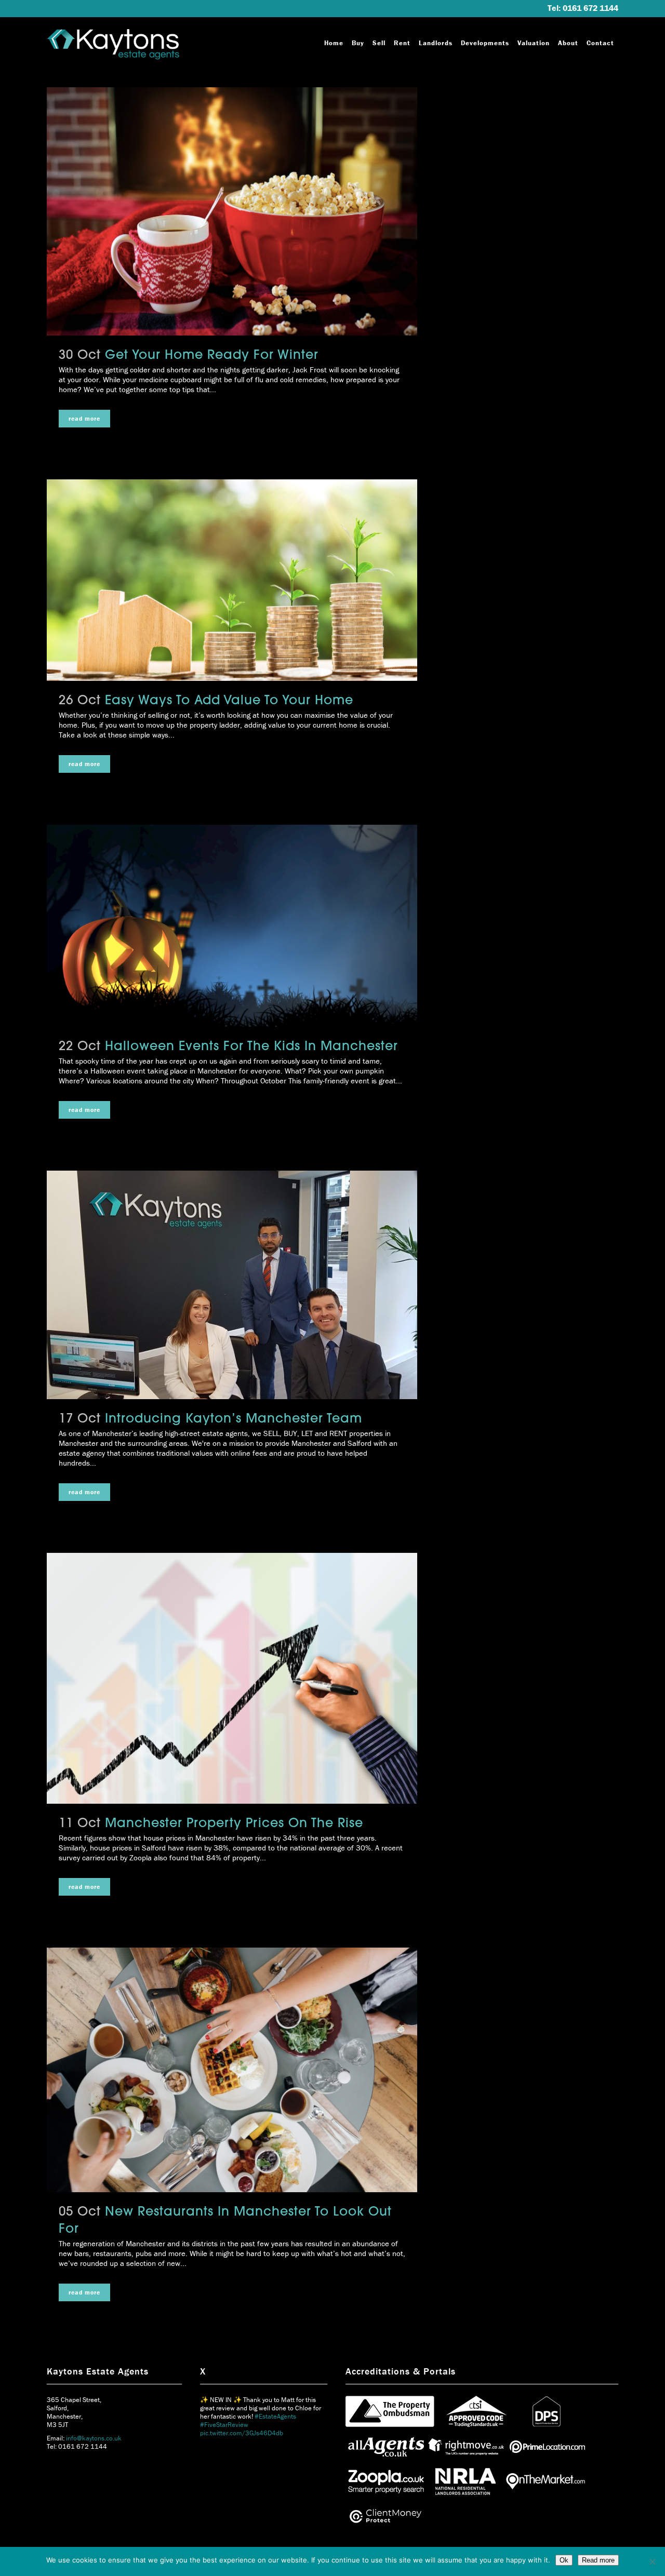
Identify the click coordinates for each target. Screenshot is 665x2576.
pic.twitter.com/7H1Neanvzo (242, 2458)
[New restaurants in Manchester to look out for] (232, 2070)
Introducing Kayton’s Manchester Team (234, 1419)
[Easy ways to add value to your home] (232, 580)
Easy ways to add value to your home (229, 701)
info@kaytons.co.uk (94, 2438)
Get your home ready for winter (212, 356)
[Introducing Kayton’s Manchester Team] (232, 1285)
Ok (564, 2560)
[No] (652, 2561)
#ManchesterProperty (231, 2450)
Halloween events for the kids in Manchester (251, 1047)
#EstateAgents (284, 2450)
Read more (598, 2560)
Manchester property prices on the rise (234, 1824)
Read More (84, 418)
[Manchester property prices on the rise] (232, 1678)
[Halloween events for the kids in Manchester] (232, 926)
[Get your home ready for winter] (232, 211)
